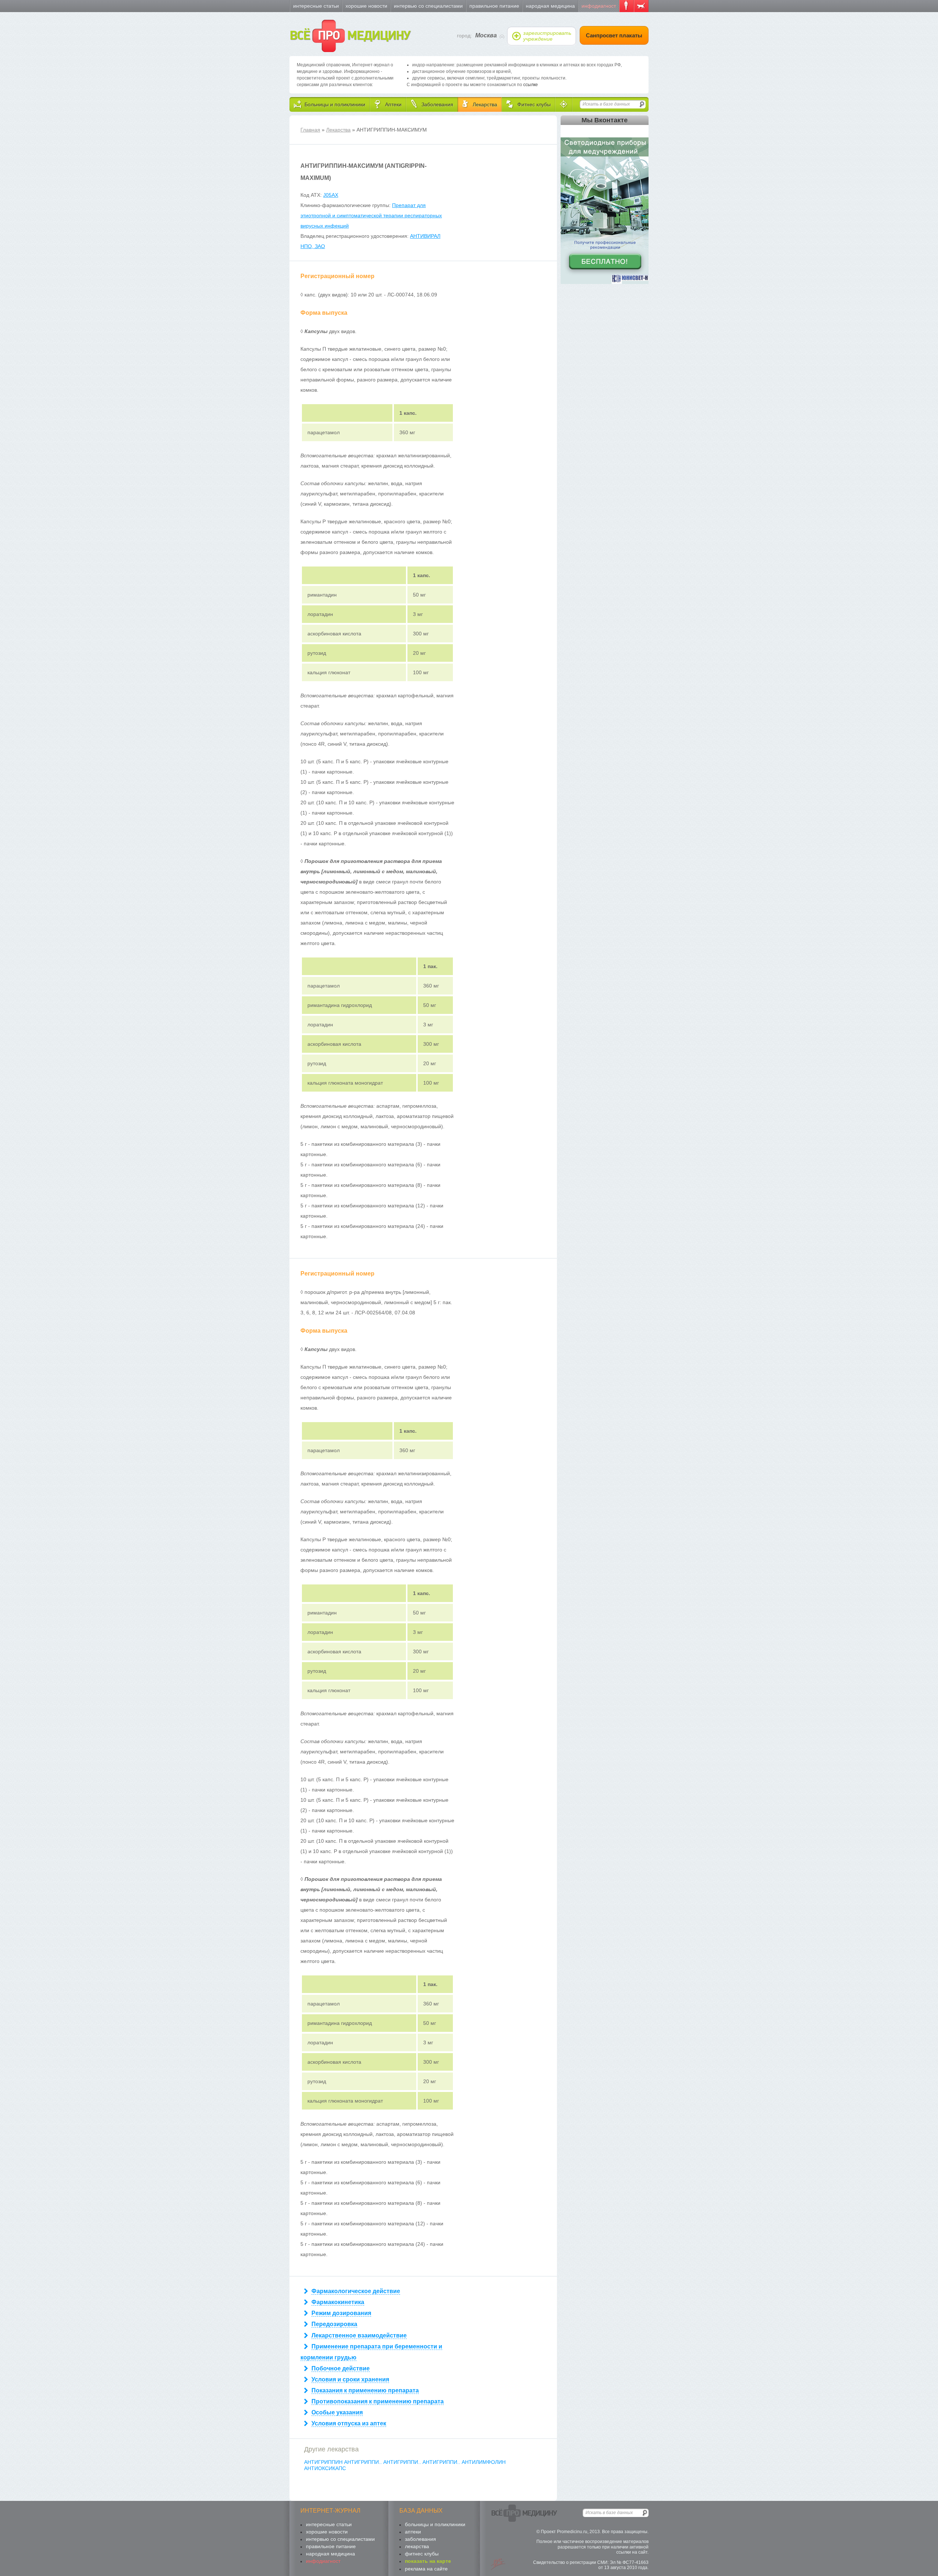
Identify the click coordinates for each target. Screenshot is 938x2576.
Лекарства (338, 130)
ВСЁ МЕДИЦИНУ (350, 36)
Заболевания (420, 2539)
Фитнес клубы (422, 2554)
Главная (310, 130)
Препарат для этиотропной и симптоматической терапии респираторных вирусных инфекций (371, 215)
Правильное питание (494, 6)
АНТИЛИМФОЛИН (484, 2462)
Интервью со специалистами (428, 6)
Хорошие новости (366, 6)
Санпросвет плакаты (614, 35)
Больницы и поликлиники (435, 2524)
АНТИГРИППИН (324, 2462)
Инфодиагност (599, 6)
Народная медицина (550, 6)
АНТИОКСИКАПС (325, 2468)
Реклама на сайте (426, 2569)
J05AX (331, 195)
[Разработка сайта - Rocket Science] (498, 2564)
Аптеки (413, 2532)
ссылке (531, 85)
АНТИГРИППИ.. (364, 2462)
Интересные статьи (316, 6)
